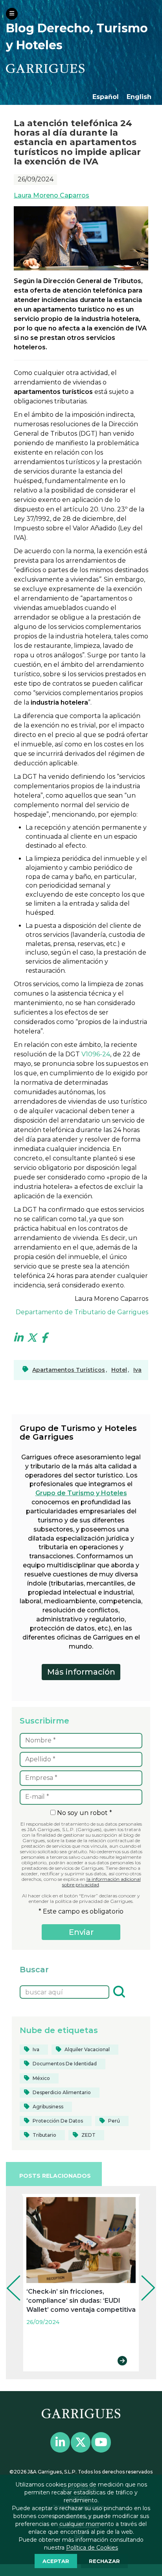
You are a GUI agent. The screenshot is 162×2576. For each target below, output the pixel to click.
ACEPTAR (56, 2561)
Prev (8, 2277)
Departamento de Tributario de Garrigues (82, 1312)
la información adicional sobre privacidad (101, 1882)
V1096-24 (96, 1054)
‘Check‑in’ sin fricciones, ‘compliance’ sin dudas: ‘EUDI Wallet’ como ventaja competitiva (81, 2301)
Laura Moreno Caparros (52, 195)
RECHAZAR (104, 2561)
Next (142, 2277)
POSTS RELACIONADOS (55, 2176)
